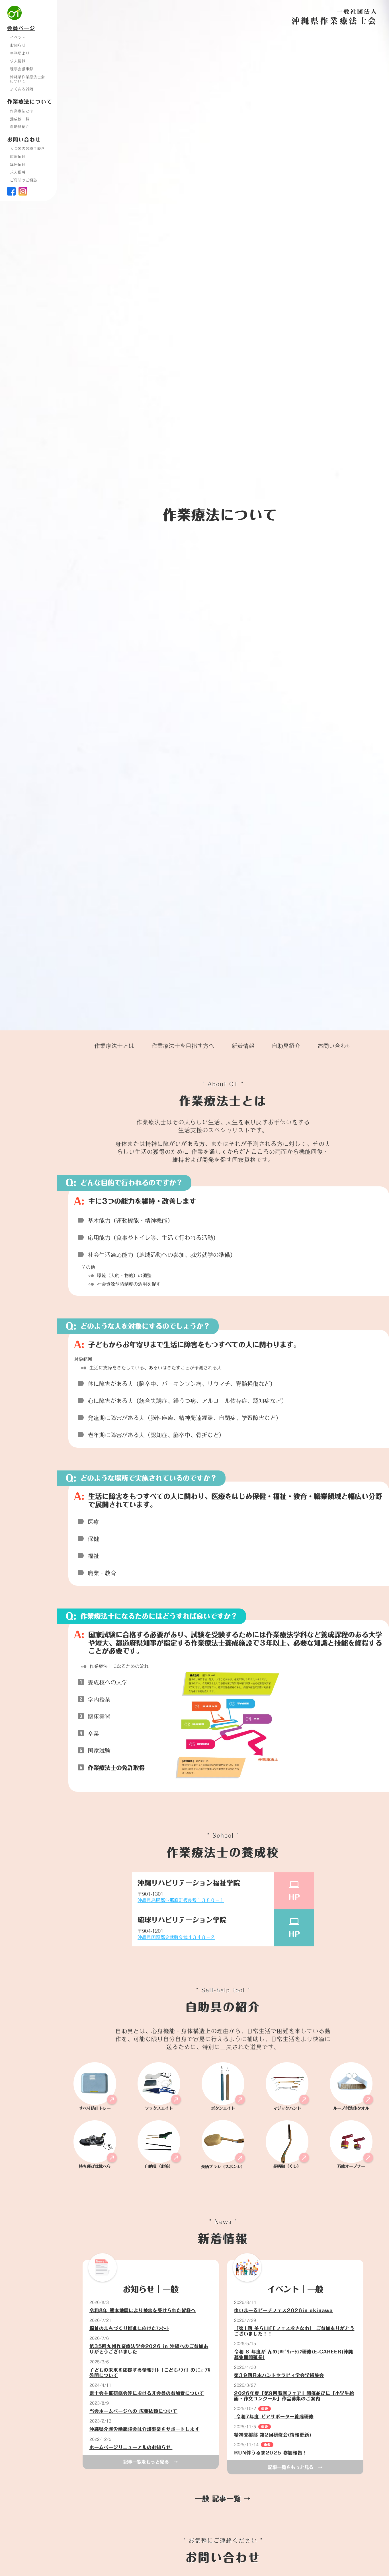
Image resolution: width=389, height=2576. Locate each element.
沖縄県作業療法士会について (27, 79)
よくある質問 (22, 89)
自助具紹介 (286, 1046)
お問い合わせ (335, 1046)
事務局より (20, 53)
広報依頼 (18, 157)
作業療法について (30, 102)
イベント (18, 38)
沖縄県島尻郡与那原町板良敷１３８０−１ (181, 1900)
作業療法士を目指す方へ (183, 1046)
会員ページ (21, 28)
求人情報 (18, 61)
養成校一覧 (20, 119)
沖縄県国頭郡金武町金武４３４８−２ (176, 1937)
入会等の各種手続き (27, 149)
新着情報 (243, 1046)
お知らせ (18, 45)
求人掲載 (18, 172)
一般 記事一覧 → (223, 2499)
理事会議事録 (22, 69)
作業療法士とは (114, 1046)
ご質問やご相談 (24, 180)
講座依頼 (18, 165)
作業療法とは (22, 111)
